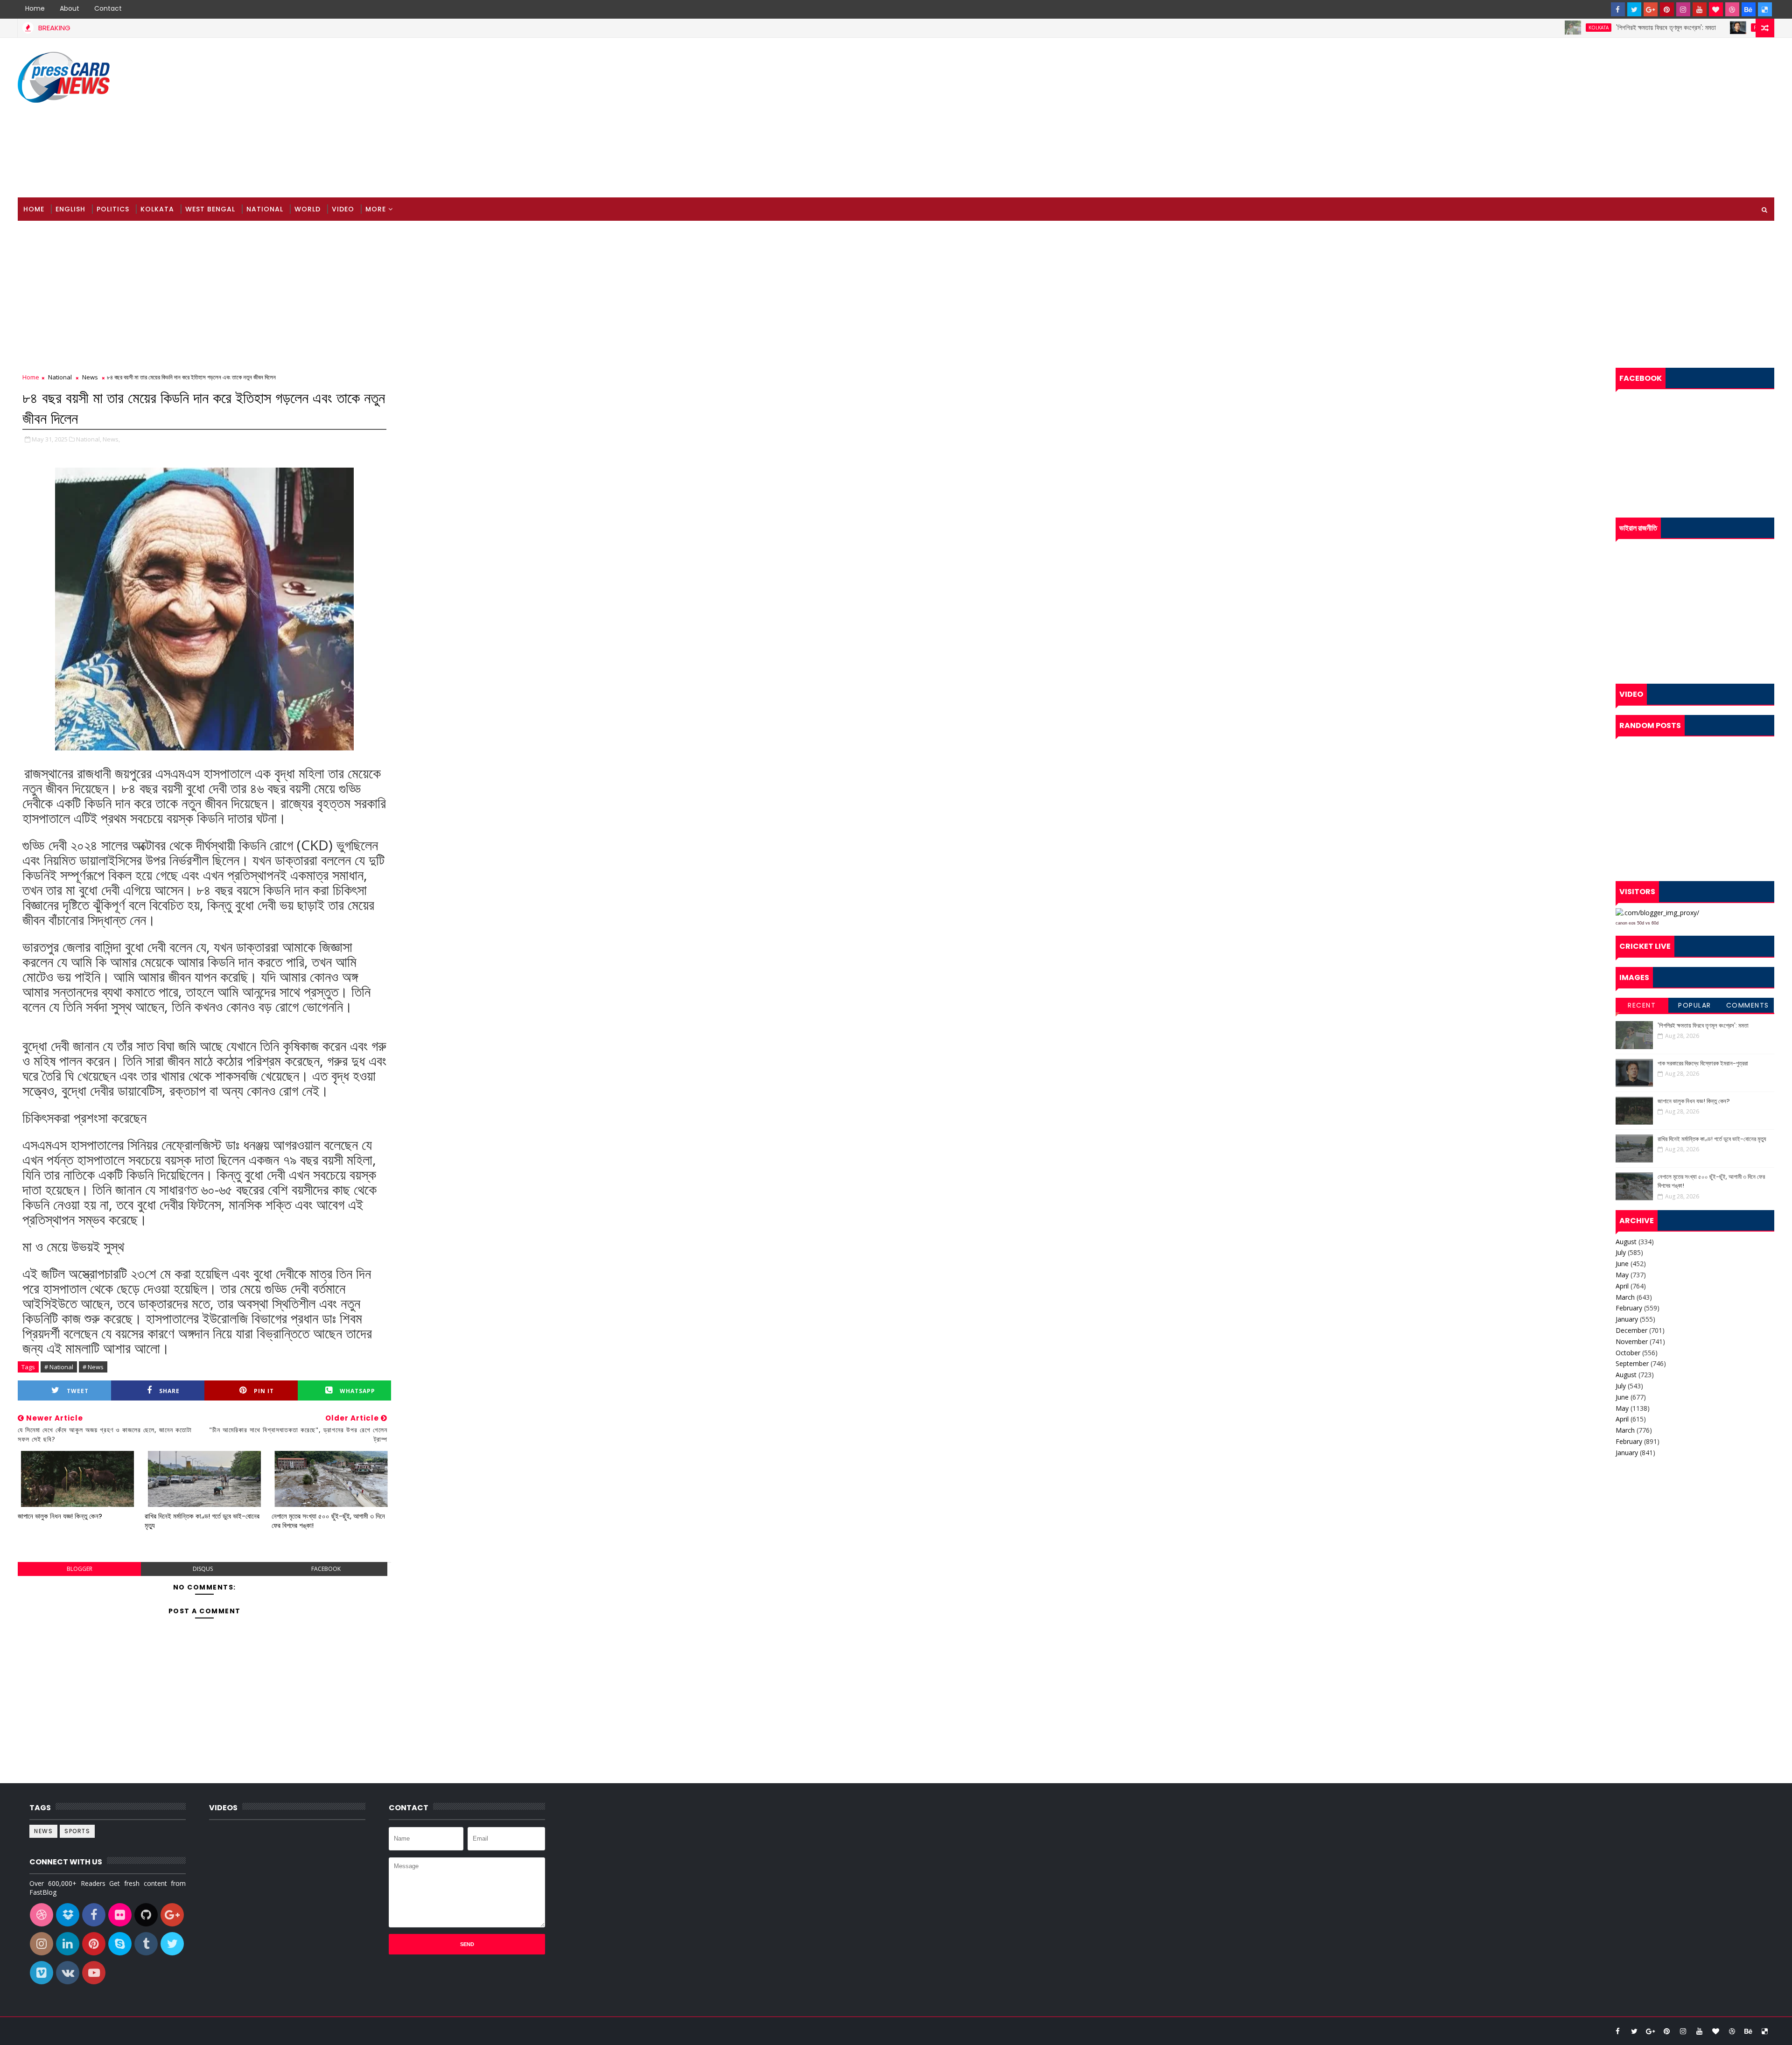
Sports (77, 1831)
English (70, 209)
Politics (1671, 28)
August (1626, 1242)
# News (93, 1367)
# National (59, 1367)
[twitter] (1634, 9)
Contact (108, 8)
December (1631, 1330)
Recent (1642, 1005)
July (1621, 1252)
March (1625, 1297)
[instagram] (1683, 9)
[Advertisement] (1604, 118)
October (1628, 1353)
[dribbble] (1732, 9)
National (265, 209)
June (1622, 1264)
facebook (326, 1569)
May (1622, 1275)
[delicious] (1765, 9)
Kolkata (1505, 28)
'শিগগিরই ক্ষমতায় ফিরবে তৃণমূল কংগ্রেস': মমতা (1573, 28)
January (1627, 1319)
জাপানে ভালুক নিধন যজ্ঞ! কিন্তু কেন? (60, 1516)
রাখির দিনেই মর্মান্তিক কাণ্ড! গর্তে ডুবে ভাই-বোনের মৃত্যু (202, 1521)
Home (35, 8)
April (1622, 1286)
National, (89, 439)
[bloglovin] (1716, 9)
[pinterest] (1667, 9)
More (376, 209)
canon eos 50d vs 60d (1637, 923)
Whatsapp (357, 1391)
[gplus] (1651, 9)
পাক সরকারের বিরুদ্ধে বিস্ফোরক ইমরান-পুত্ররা (1739, 28)
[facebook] (1618, 9)
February (1629, 1308)
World (308, 209)
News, (111, 439)
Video (343, 209)
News (90, 377)
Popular (1695, 1005)
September (1632, 1363)
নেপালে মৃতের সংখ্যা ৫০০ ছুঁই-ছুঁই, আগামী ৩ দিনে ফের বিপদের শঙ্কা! (328, 1521)
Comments (1748, 1005)
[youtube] (1700, 9)
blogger (80, 1569)
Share (169, 1391)
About (70, 8)
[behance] (1749, 9)
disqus (203, 1569)
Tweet (78, 1391)
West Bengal (210, 209)
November (1632, 1341)
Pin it (264, 1391)
